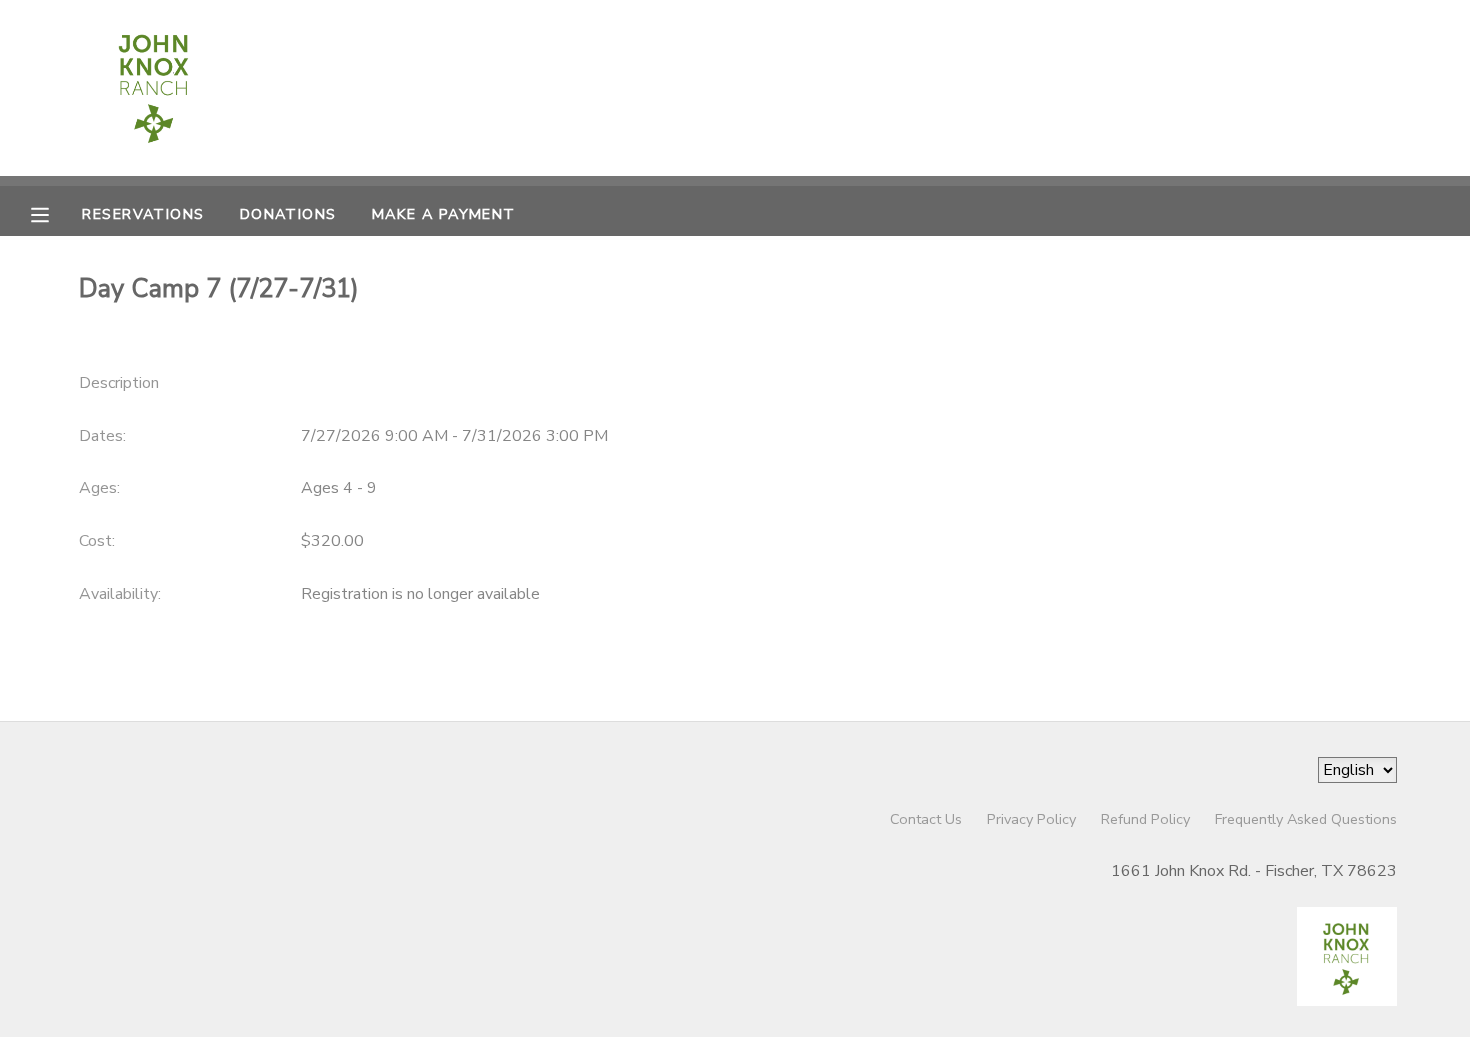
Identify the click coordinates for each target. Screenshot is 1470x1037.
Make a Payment (444, 214)
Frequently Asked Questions (1306, 819)
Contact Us (926, 819)
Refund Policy (1145, 819)
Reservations (143, 214)
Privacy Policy (1031, 819)
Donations (288, 214)
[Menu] (55, 213)
